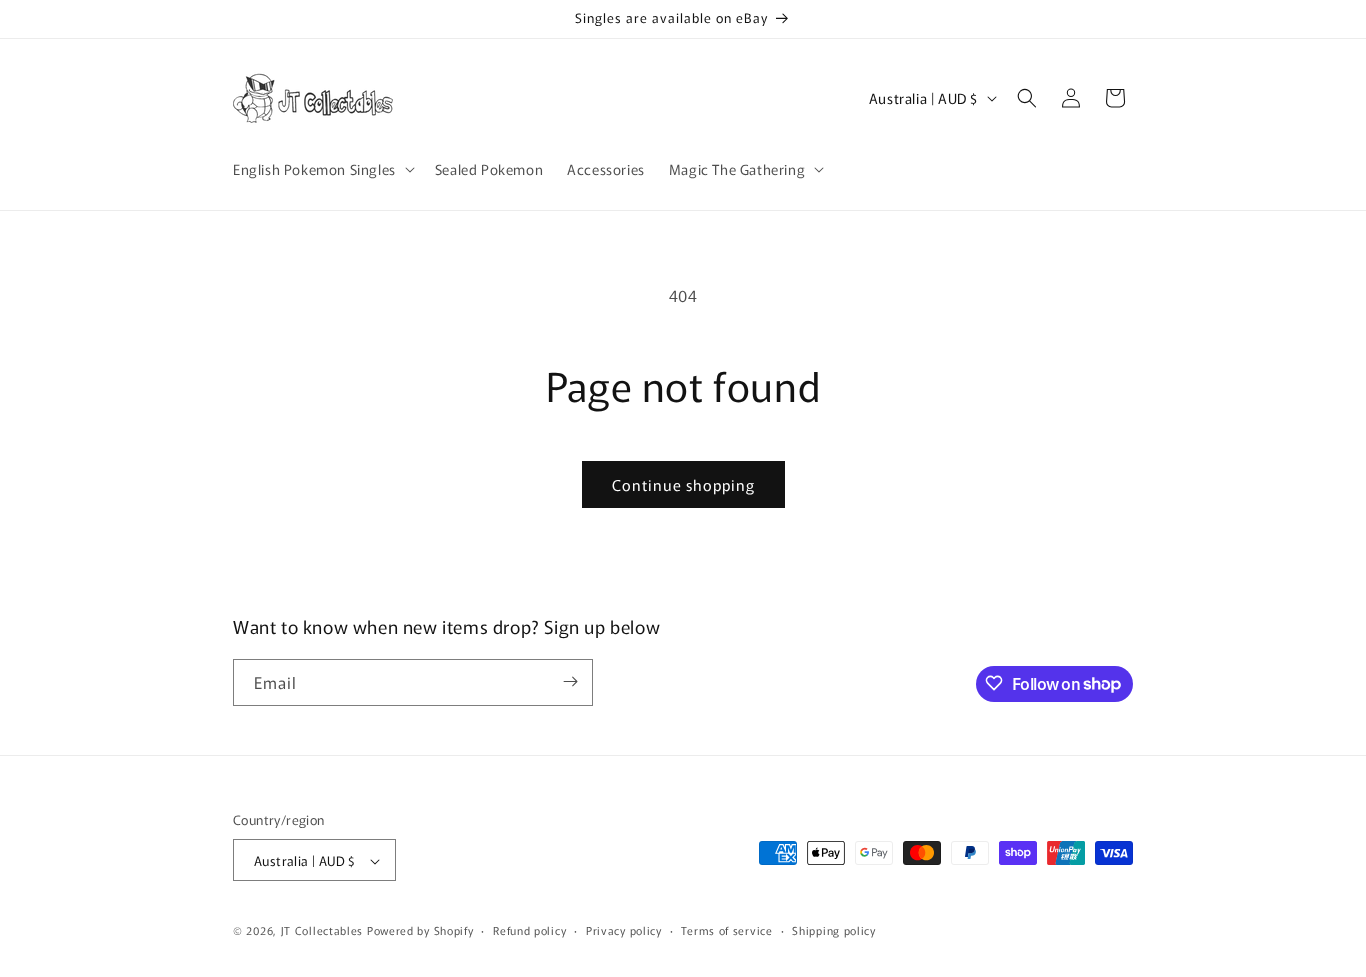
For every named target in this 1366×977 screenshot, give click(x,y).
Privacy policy (624, 930)
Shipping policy (834, 930)
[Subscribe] (570, 681)
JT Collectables (324, 931)
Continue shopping (683, 484)
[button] (322, 169)
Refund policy (529, 930)
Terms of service (726, 930)
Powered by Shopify (420, 931)
